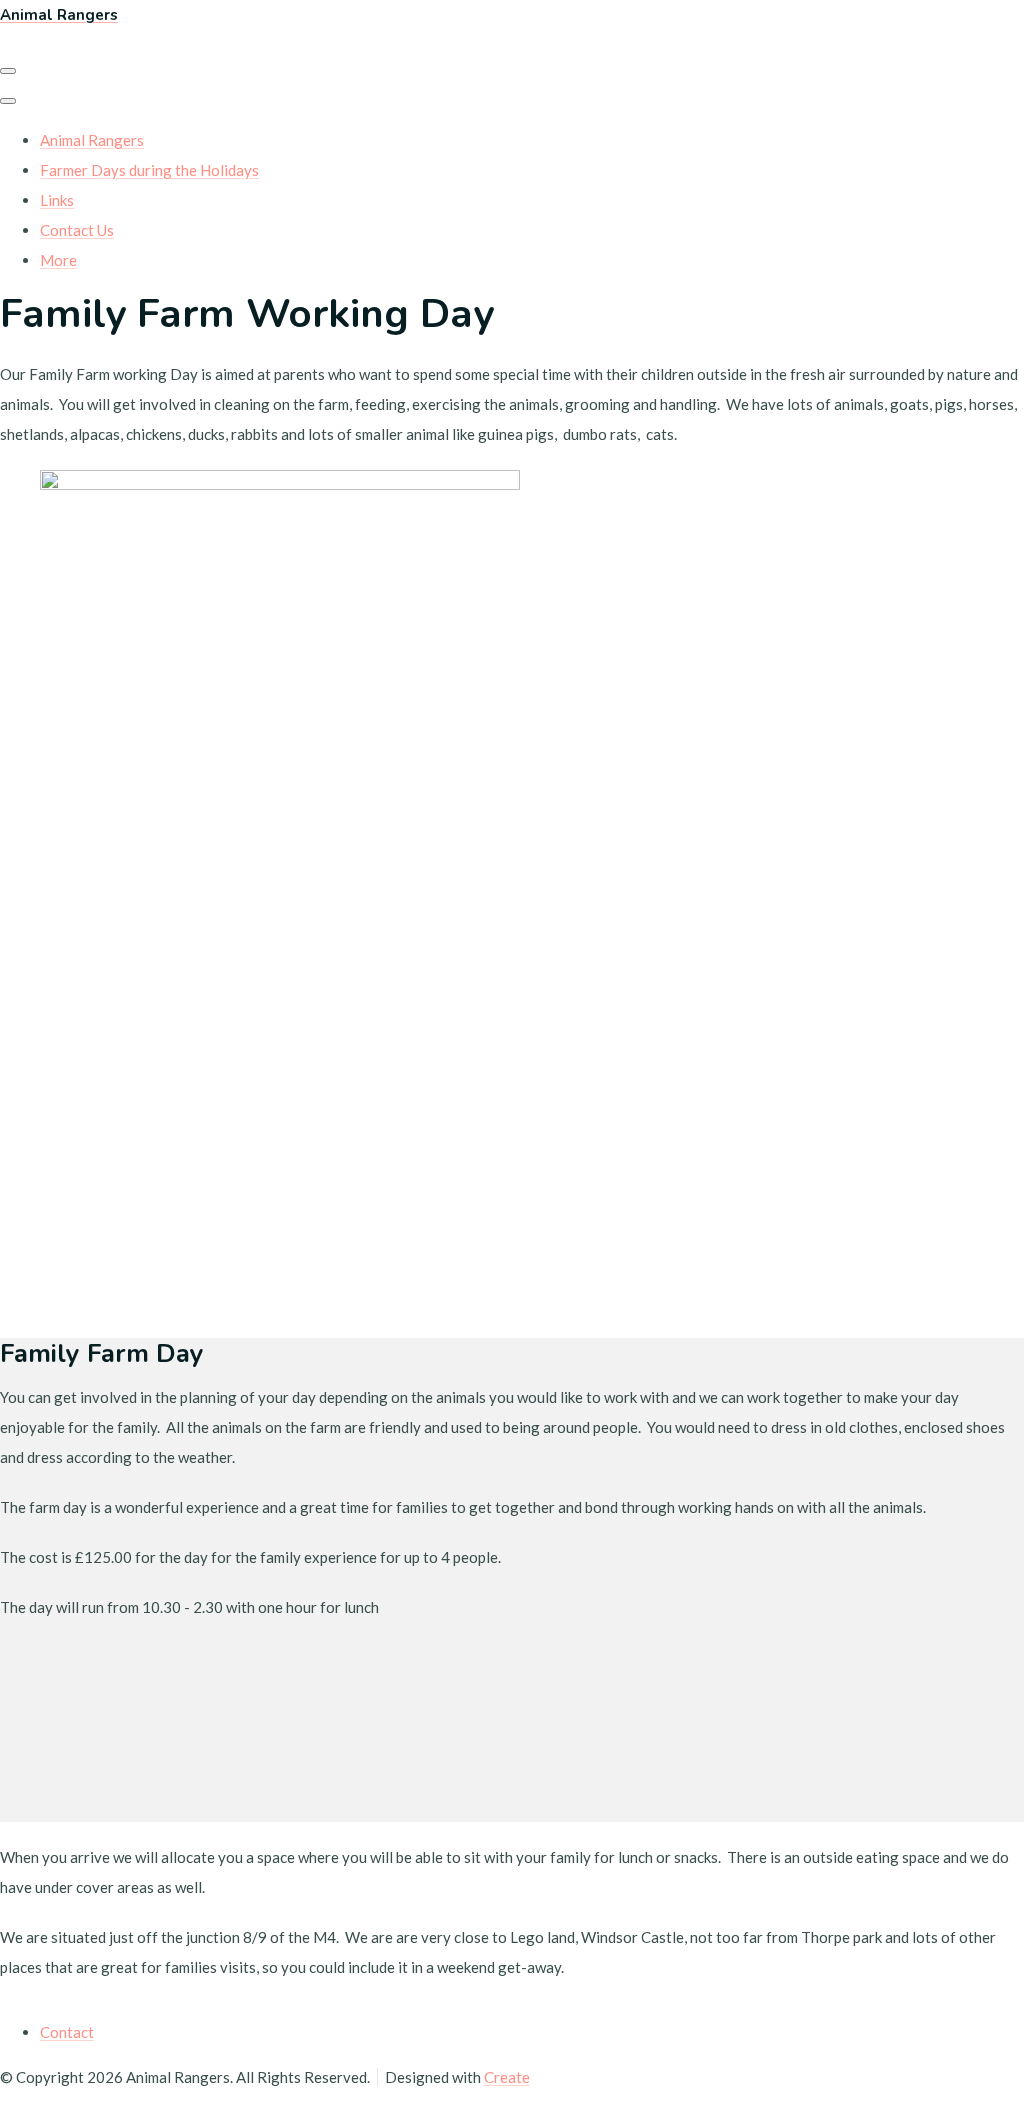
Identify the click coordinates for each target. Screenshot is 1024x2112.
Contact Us (77, 230)
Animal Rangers (92, 140)
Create (507, 2077)
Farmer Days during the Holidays (149, 170)
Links (57, 200)
